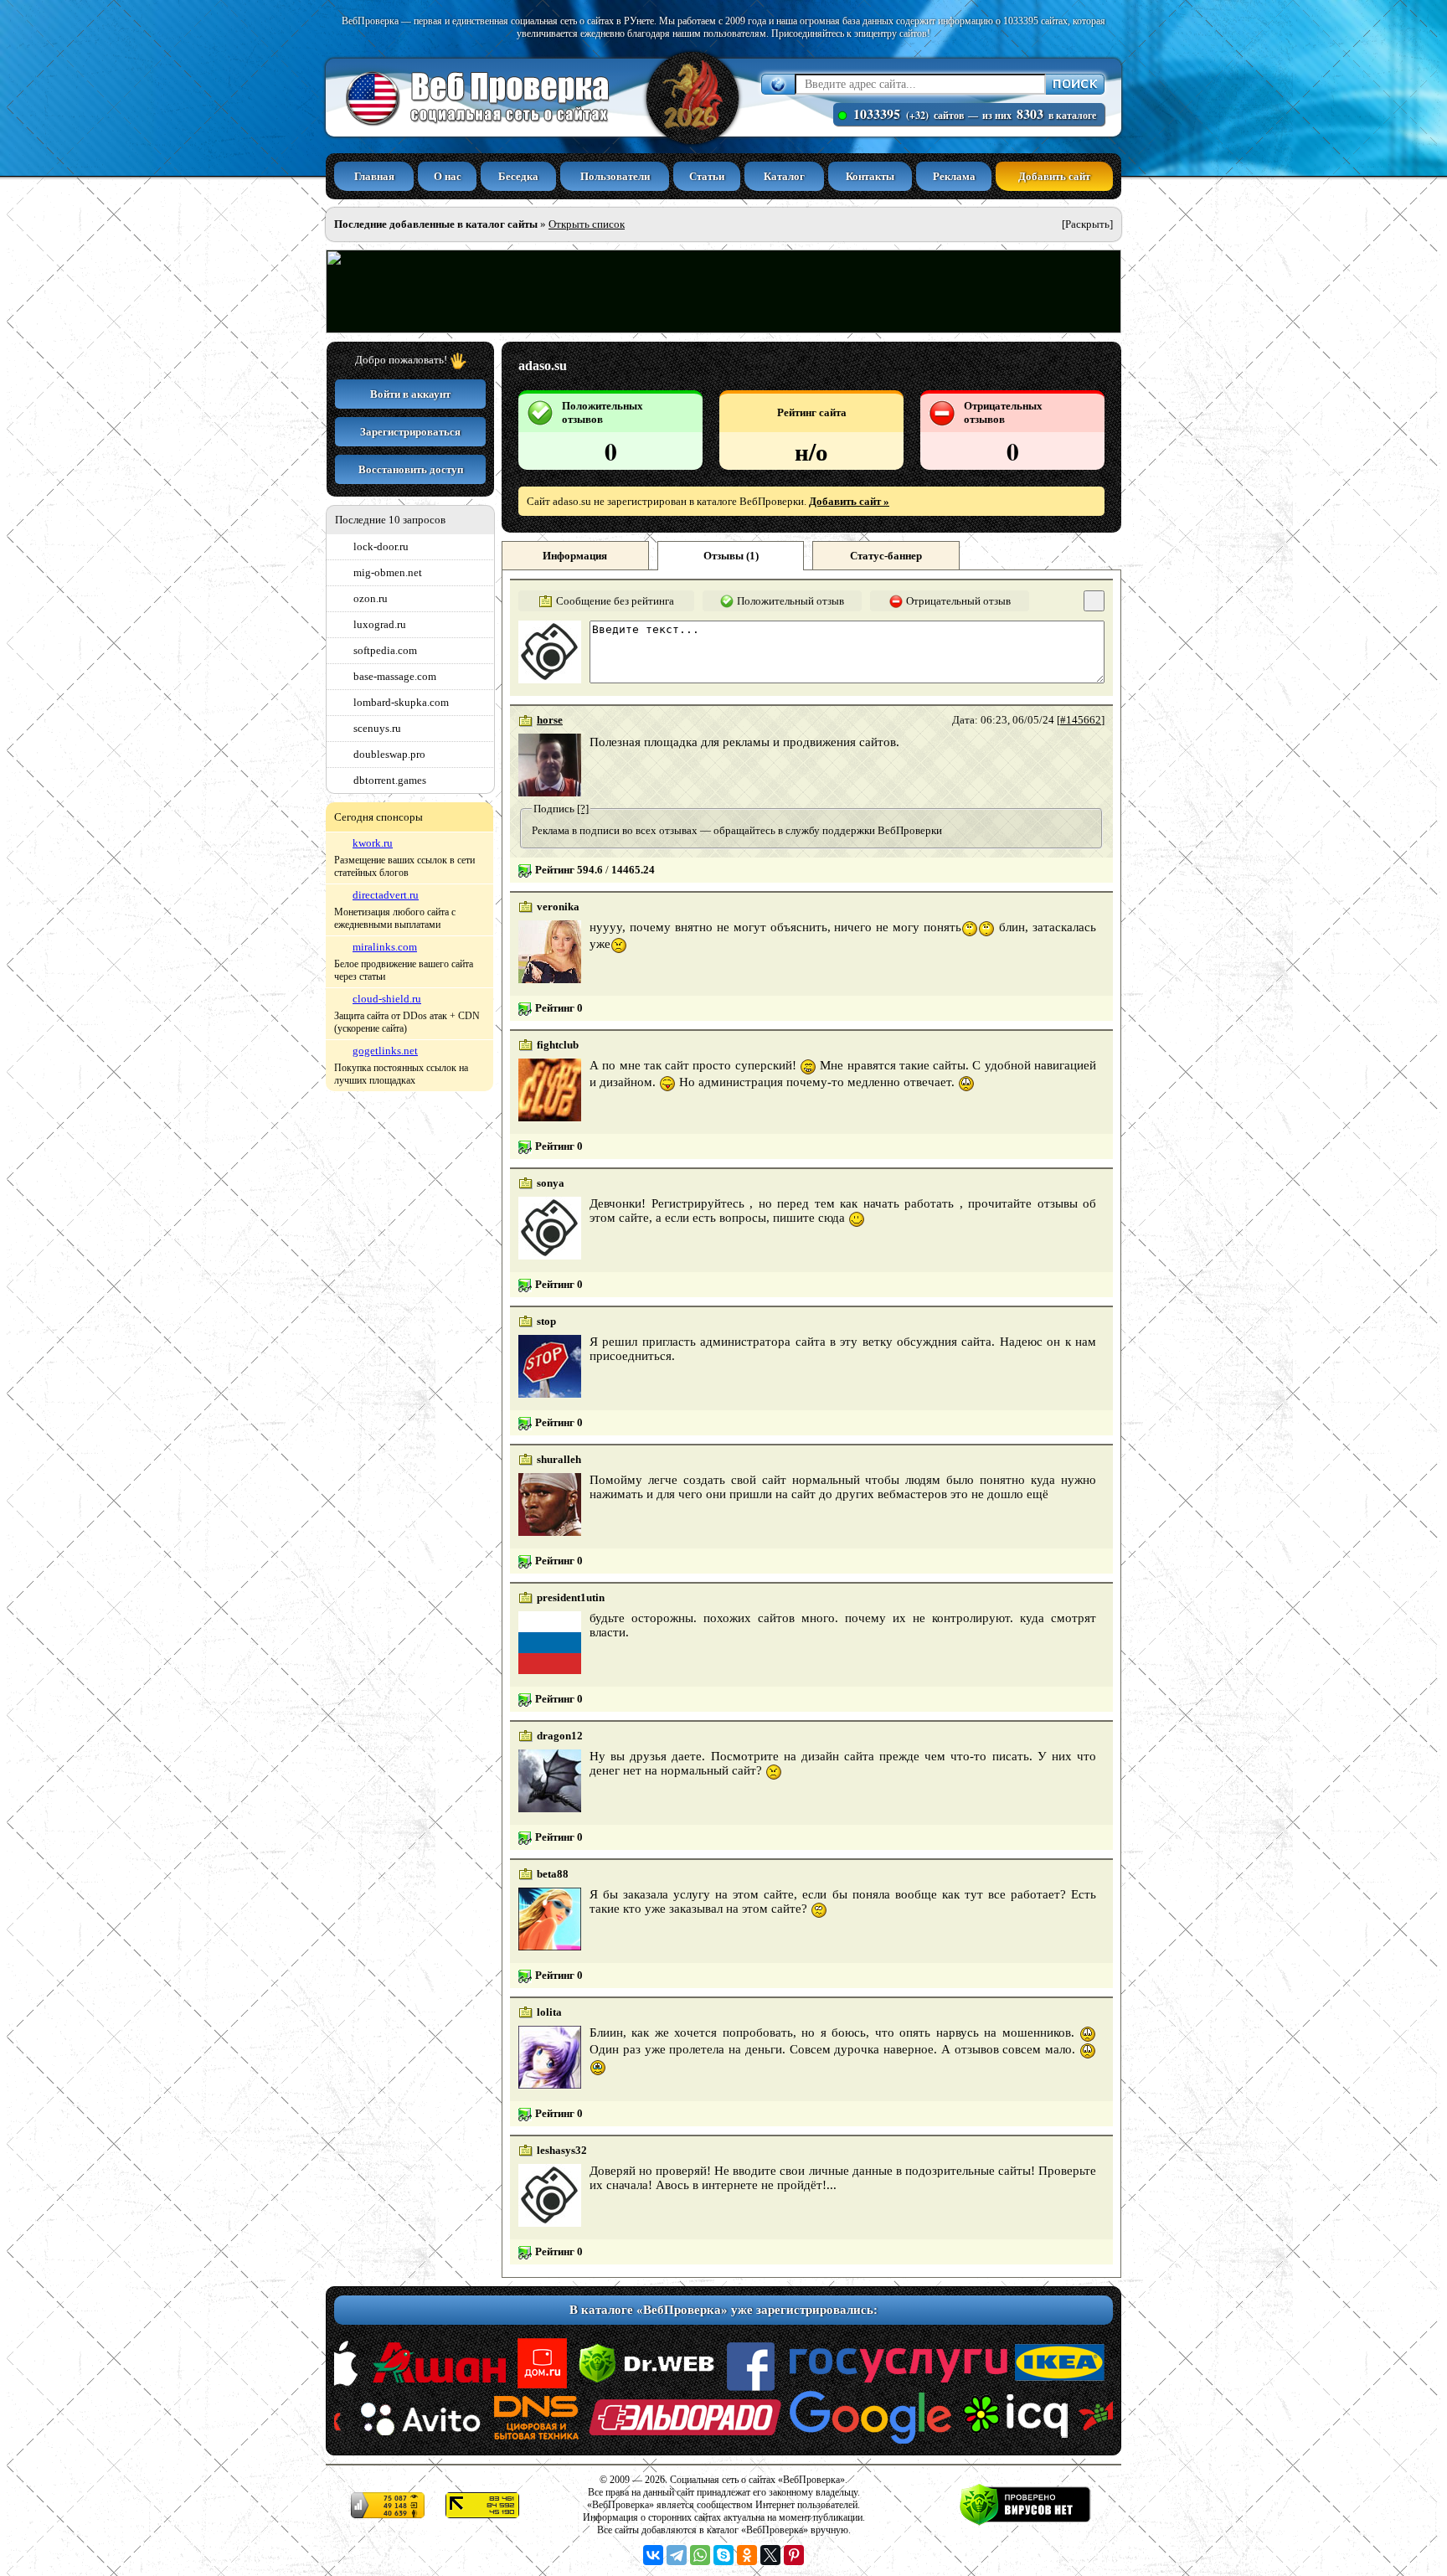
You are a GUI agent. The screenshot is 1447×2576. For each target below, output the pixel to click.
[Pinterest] (794, 2555)
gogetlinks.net (385, 1051)
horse (550, 720)
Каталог (784, 176)
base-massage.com (395, 676)
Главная (374, 176)
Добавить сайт (1054, 176)
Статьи (707, 176)
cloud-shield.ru (387, 999)
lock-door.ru (381, 546)
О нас (448, 176)
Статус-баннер (886, 556)
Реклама (954, 176)
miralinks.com (385, 947)
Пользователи (615, 176)
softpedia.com (385, 650)
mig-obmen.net (388, 572)
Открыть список (587, 224)
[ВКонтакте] (653, 2555)
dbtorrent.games (390, 780)
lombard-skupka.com (401, 702)
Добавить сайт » (849, 501)
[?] (583, 809)
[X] (770, 2555)
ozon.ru (371, 598)
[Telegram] (677, 2555)
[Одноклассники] (747, 2555)
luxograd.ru (380, 624)
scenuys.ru (377, 728)
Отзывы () (731, 556)
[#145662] (1081, 720)
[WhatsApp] (700, 2555)
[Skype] (723, 2555)
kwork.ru (373, 843)
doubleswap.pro (389, 754)
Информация (575, 556)
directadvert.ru (386, 895)
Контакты (870, 176)
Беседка (518, 176)
